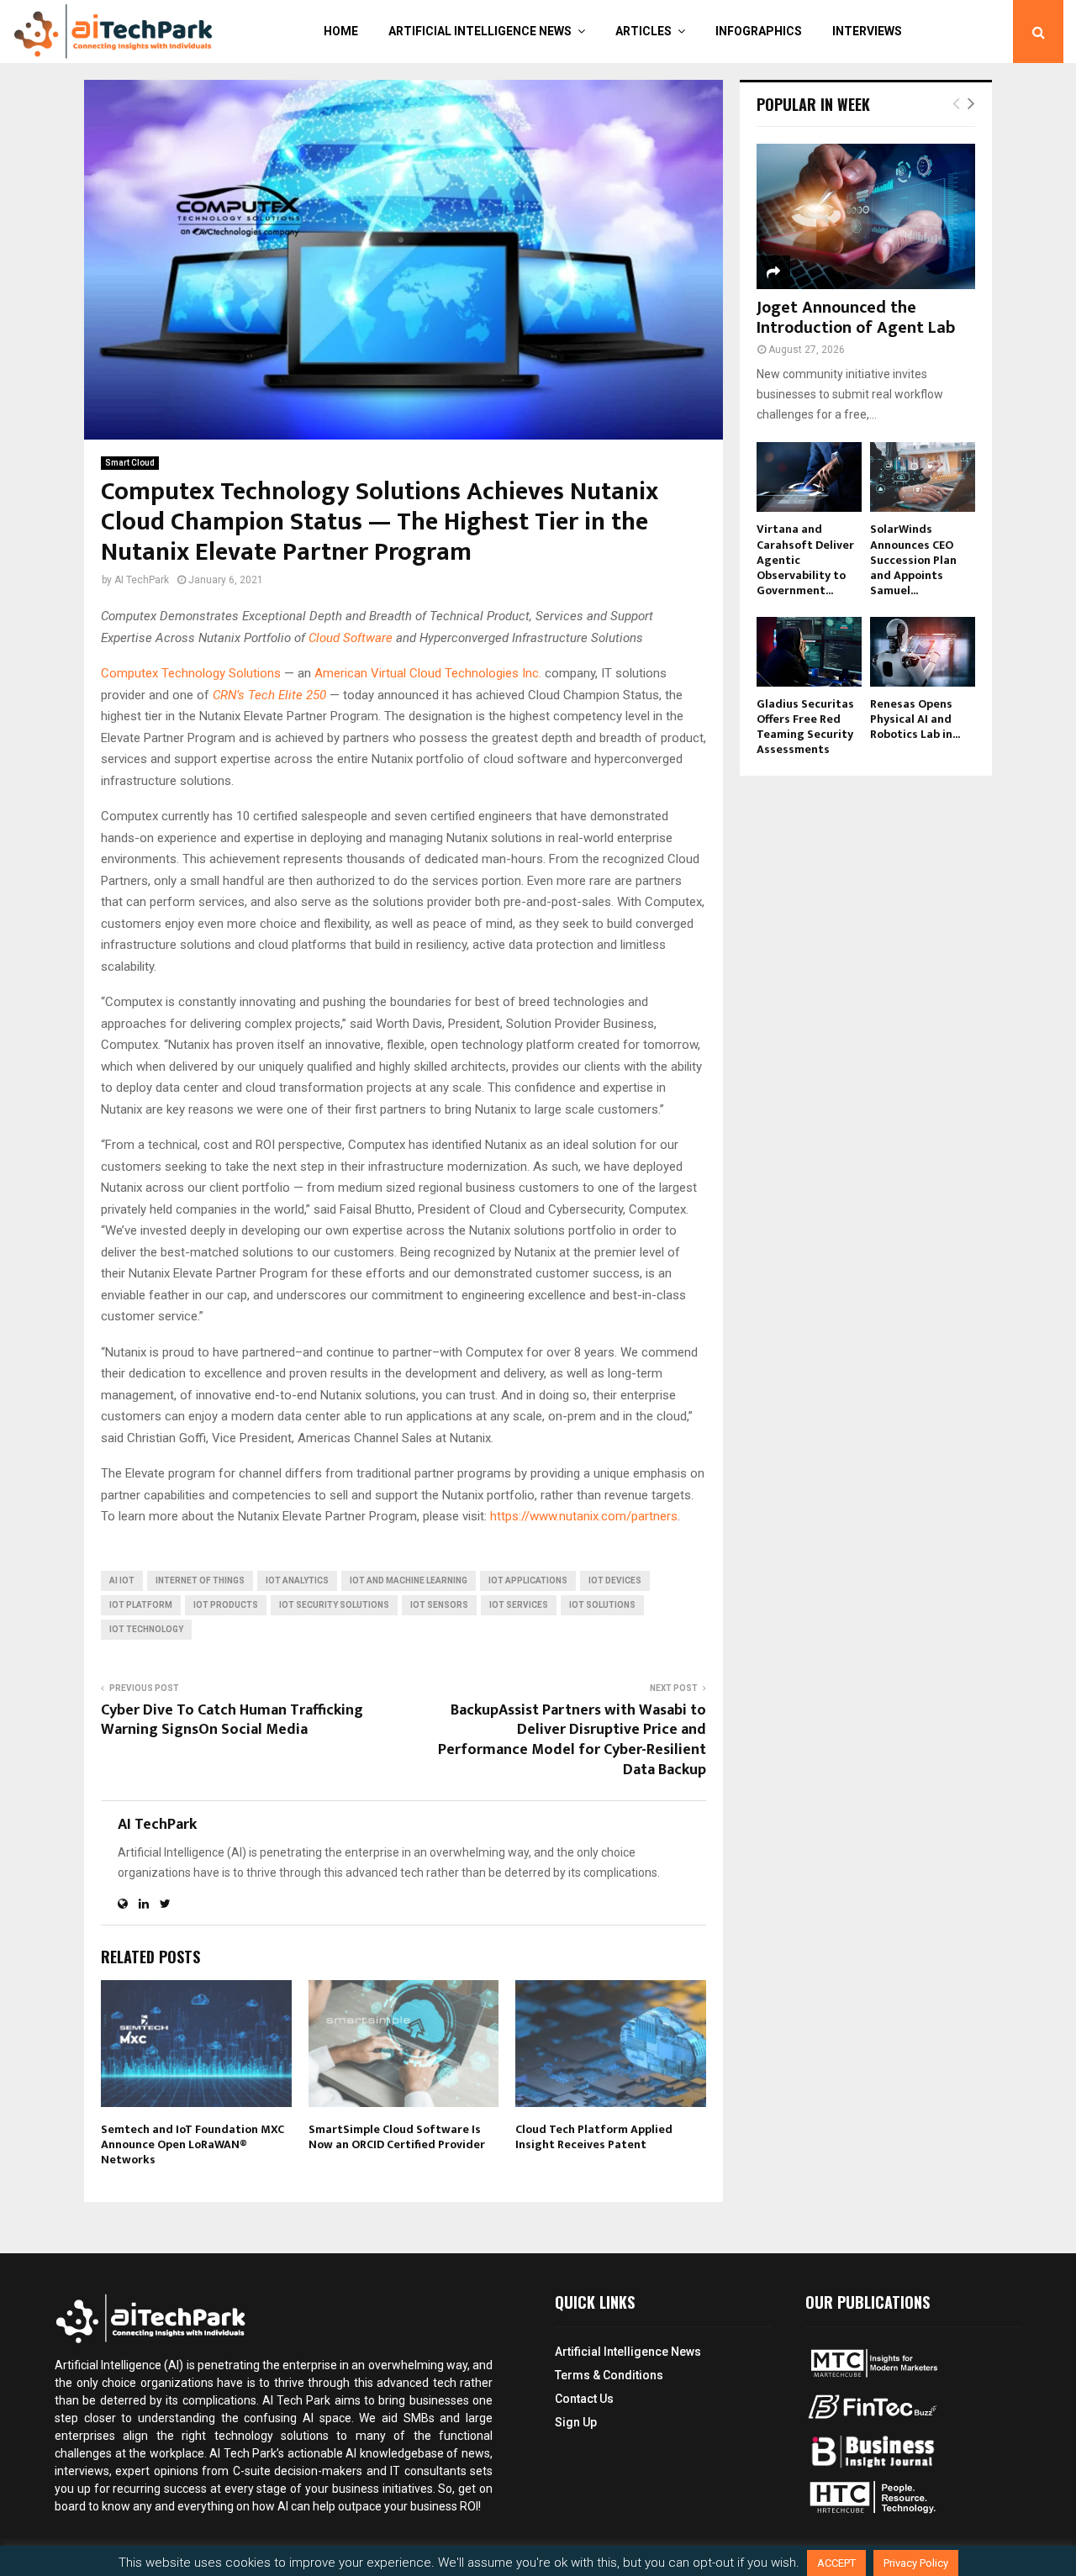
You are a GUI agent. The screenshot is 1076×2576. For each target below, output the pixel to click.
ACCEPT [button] (836, 2563)
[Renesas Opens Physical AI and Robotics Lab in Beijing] (923, 652)
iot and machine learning (409, 1580)
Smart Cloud (130, 463)
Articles (643, 31)
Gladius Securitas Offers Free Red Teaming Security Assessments (805, 727)
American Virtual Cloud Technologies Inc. (428, 673)
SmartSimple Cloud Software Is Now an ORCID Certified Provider (397, 2137)
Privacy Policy (916, 2563)
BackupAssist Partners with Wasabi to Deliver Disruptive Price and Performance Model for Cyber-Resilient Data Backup (572, 1741)
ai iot (122, 1580)
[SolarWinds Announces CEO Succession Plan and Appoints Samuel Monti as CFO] (923, 477)
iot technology (146, 1629)
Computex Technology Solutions (191, 673)
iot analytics (297, 1580)
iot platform (141, 1605)
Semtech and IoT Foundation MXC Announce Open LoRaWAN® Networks (193, 2144)
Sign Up (576, 2422)
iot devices (615, 1580)
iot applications (528, 1580)
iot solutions (602, 1605)
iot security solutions (334, 1605)
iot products (226, 1605)
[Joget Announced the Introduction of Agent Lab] (866, 216)
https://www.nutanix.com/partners (584, 1516)
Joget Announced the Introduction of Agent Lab (856, 318)
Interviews (867, 31)
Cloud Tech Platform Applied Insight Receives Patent (594, 2137)
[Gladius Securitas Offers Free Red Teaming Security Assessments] (809, 652)
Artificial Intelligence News (480, 31)
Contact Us (584, 2399)
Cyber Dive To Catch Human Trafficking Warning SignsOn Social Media (232, 1720)
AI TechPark (142, 580)
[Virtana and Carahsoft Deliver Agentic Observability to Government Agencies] (809, 477)
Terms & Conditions (609, 2375)
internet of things (200, 1580)
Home (341, 31)
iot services (519, 1605)
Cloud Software (351, 638)
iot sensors (439, 1605)
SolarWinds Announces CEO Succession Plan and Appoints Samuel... (913, 559)
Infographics (759, 31)
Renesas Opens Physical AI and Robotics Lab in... (915, 719)
